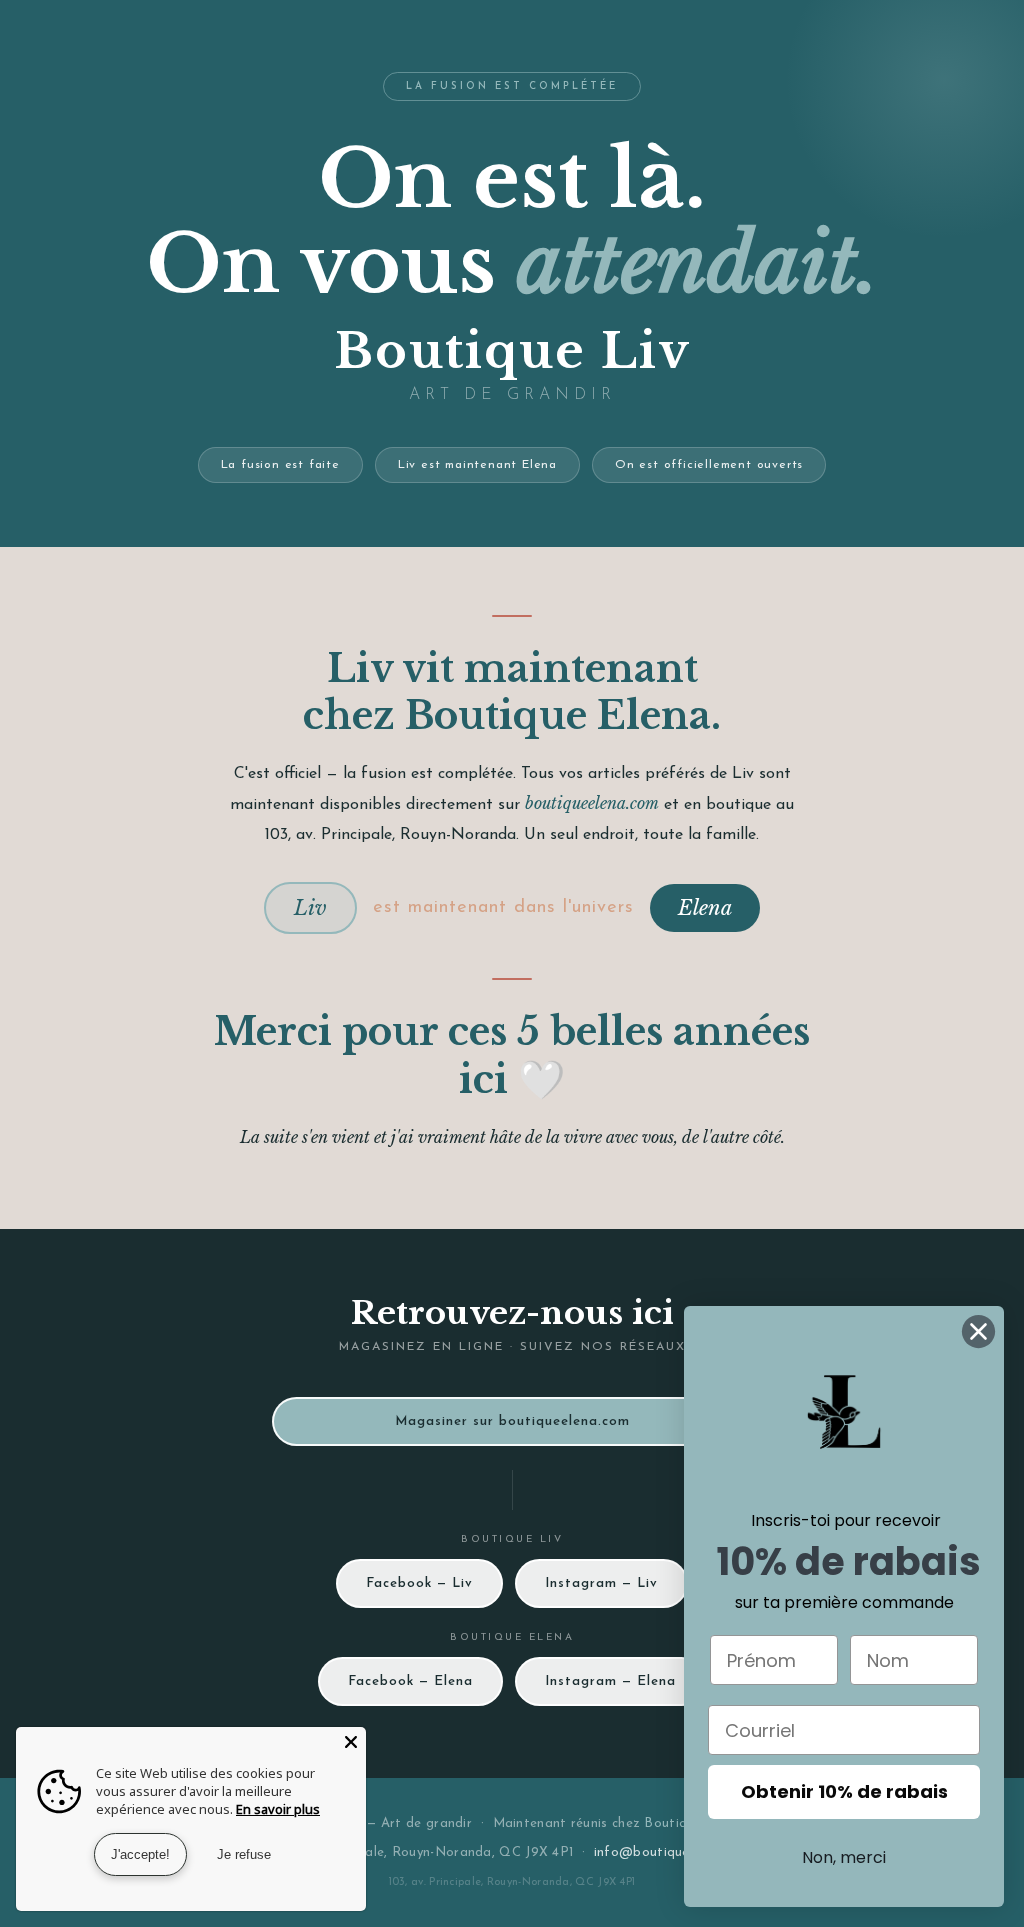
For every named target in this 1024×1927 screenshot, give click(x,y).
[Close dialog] (978, 1331)
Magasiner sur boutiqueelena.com (512, 1421)
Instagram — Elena (610, 1681)
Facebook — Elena (410, 1681)
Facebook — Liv (419, 1583)
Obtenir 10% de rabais (844, 1791)
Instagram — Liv (601, 1583)
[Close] (351, 1742)
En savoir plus (278, 1809)
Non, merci (844, 1857)
